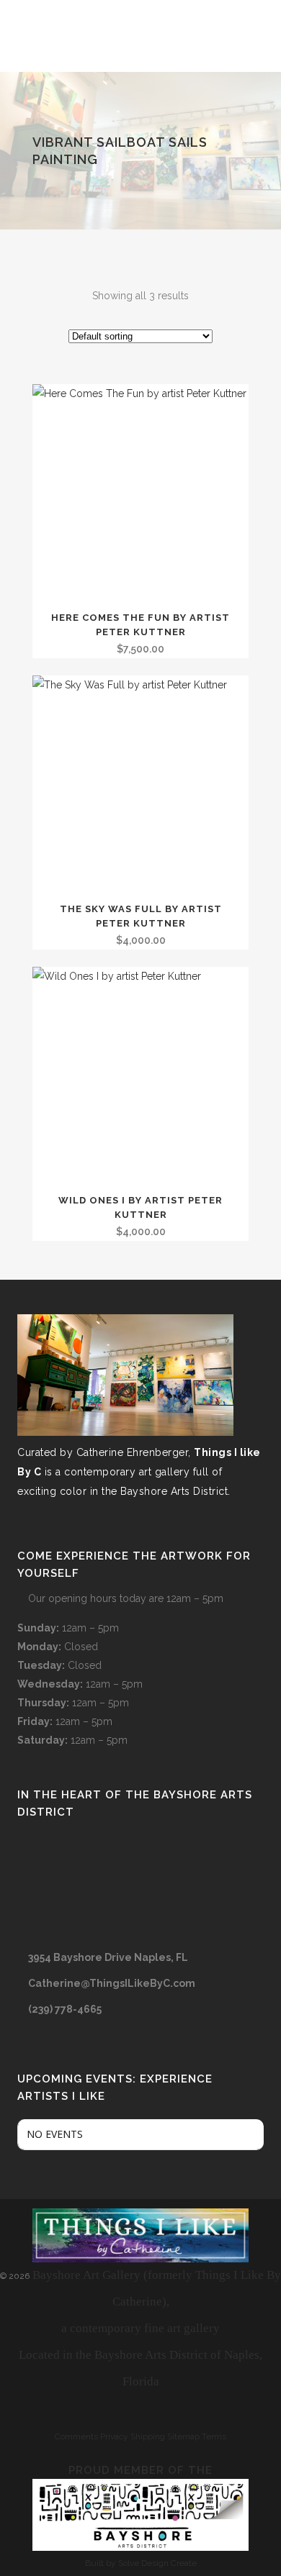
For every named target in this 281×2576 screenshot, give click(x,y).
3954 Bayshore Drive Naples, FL (108, 1957)
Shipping (148, 2436)
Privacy (114, 2436)
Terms (214, 2436)
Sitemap (183, 2436)
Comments (76, 2436)
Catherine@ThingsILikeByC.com (112, 1983)
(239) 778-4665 (65, 2009)
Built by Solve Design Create (141, 2563)
